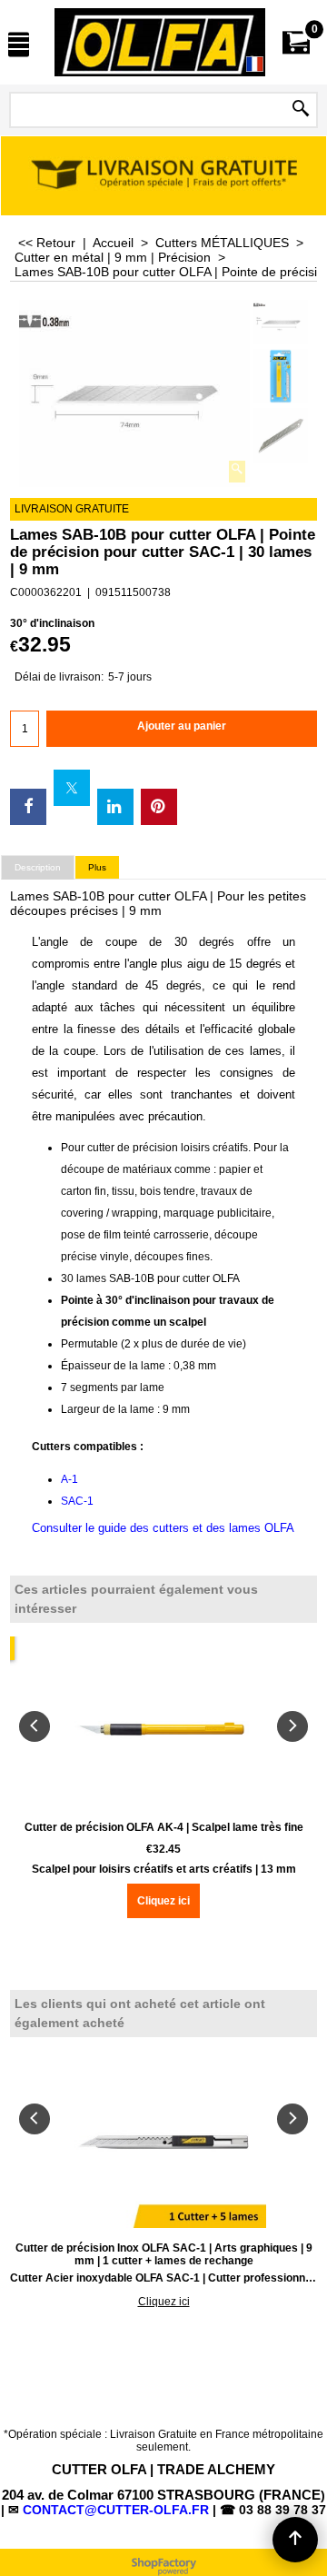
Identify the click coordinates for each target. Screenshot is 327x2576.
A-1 (69, 1479)
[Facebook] (28, 807)
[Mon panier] (296, 42)
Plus (97, 867)
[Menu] (19, 44)
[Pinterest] (159, 807)
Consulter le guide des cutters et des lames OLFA (163, 1528)
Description (38, 867)
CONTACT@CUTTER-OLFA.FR (116, 2510)
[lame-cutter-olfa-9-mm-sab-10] (281, 376)
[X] (72, 788)
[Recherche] (301, 110)
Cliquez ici (163, 1901)
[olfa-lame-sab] (281, 435)
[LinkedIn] (115, 807)
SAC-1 (77, 1501)
